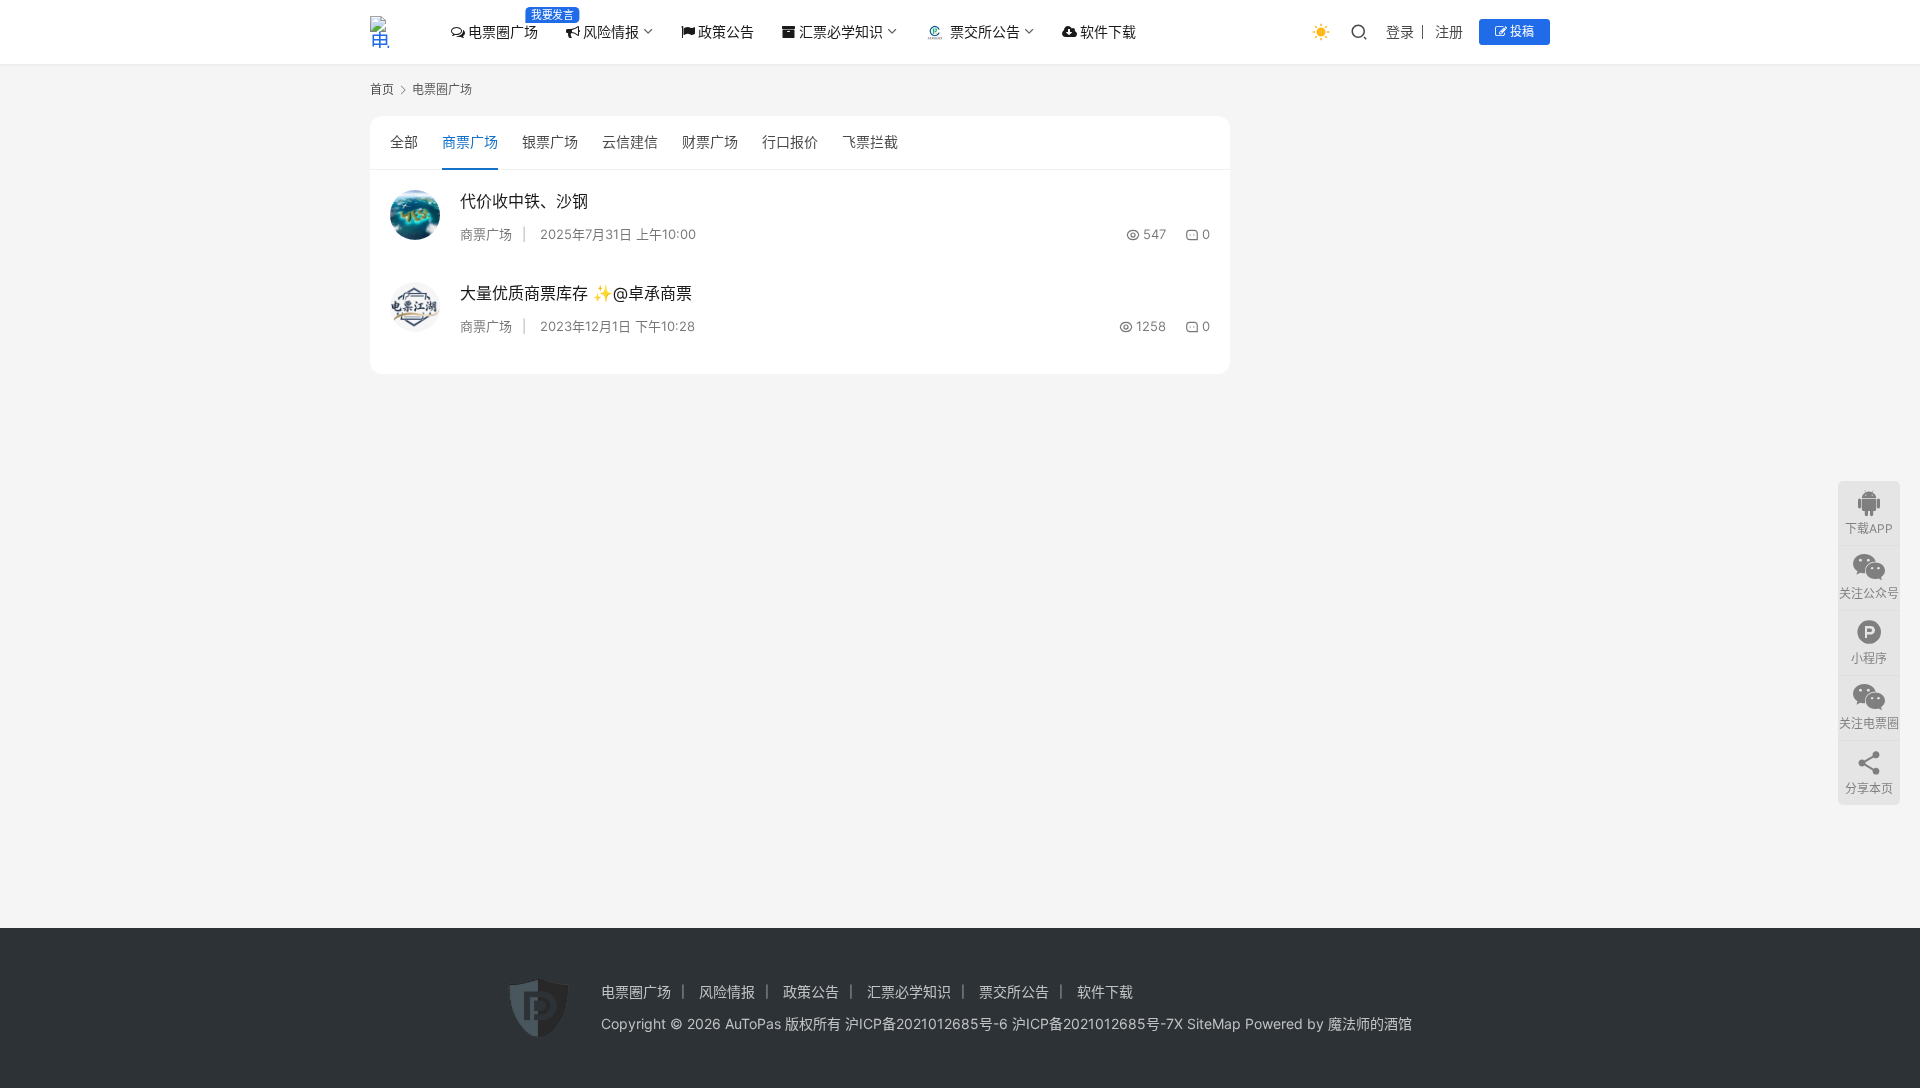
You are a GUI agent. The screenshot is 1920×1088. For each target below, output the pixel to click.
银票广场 (550, 141)
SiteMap (1214, 1023)
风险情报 (611, 31)
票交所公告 (985, 31)
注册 (1449, 31)
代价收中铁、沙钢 (524, 201)
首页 (382, 89)
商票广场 (470, 141)
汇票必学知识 (841, 31)
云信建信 (630, 141)
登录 (1400, 31)
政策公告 (726, 31)
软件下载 (1108, 31)
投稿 (1520, 31)
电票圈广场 (503, 31)
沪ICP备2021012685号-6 (926, 1023)
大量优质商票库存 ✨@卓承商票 (576, 293)
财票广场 (710, 141)
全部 (404, 141)
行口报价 (790, 141)
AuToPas (753, 1023)
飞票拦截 (870, 141)
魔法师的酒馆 (1370, 1023)
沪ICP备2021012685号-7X (1097, 1023)
